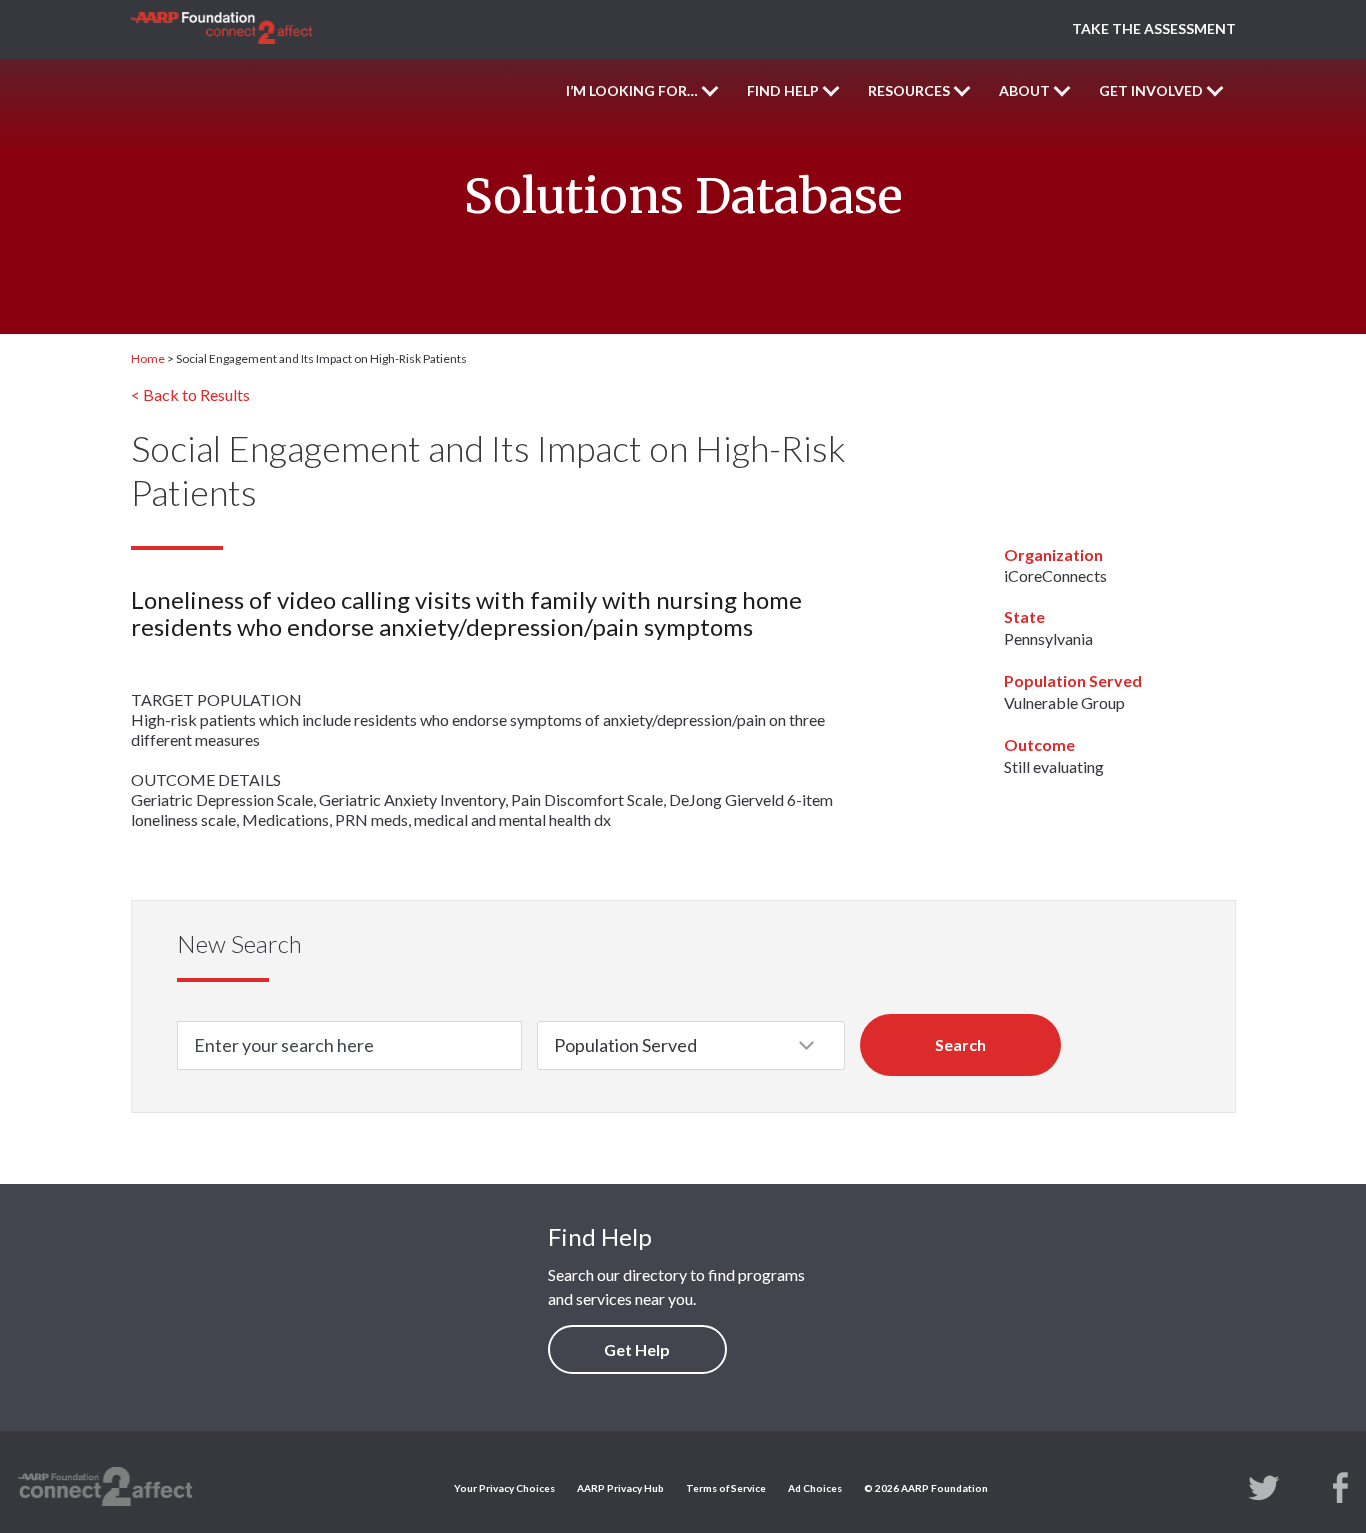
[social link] (1264, 1486)
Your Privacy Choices (504, 1488)
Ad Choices (815, 1488)
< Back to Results (190, 394)
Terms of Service (726, 1488)
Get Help (637, 1349)
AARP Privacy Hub (620, 1488)
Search (960, 1044)
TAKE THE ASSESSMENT (1154, 28)
